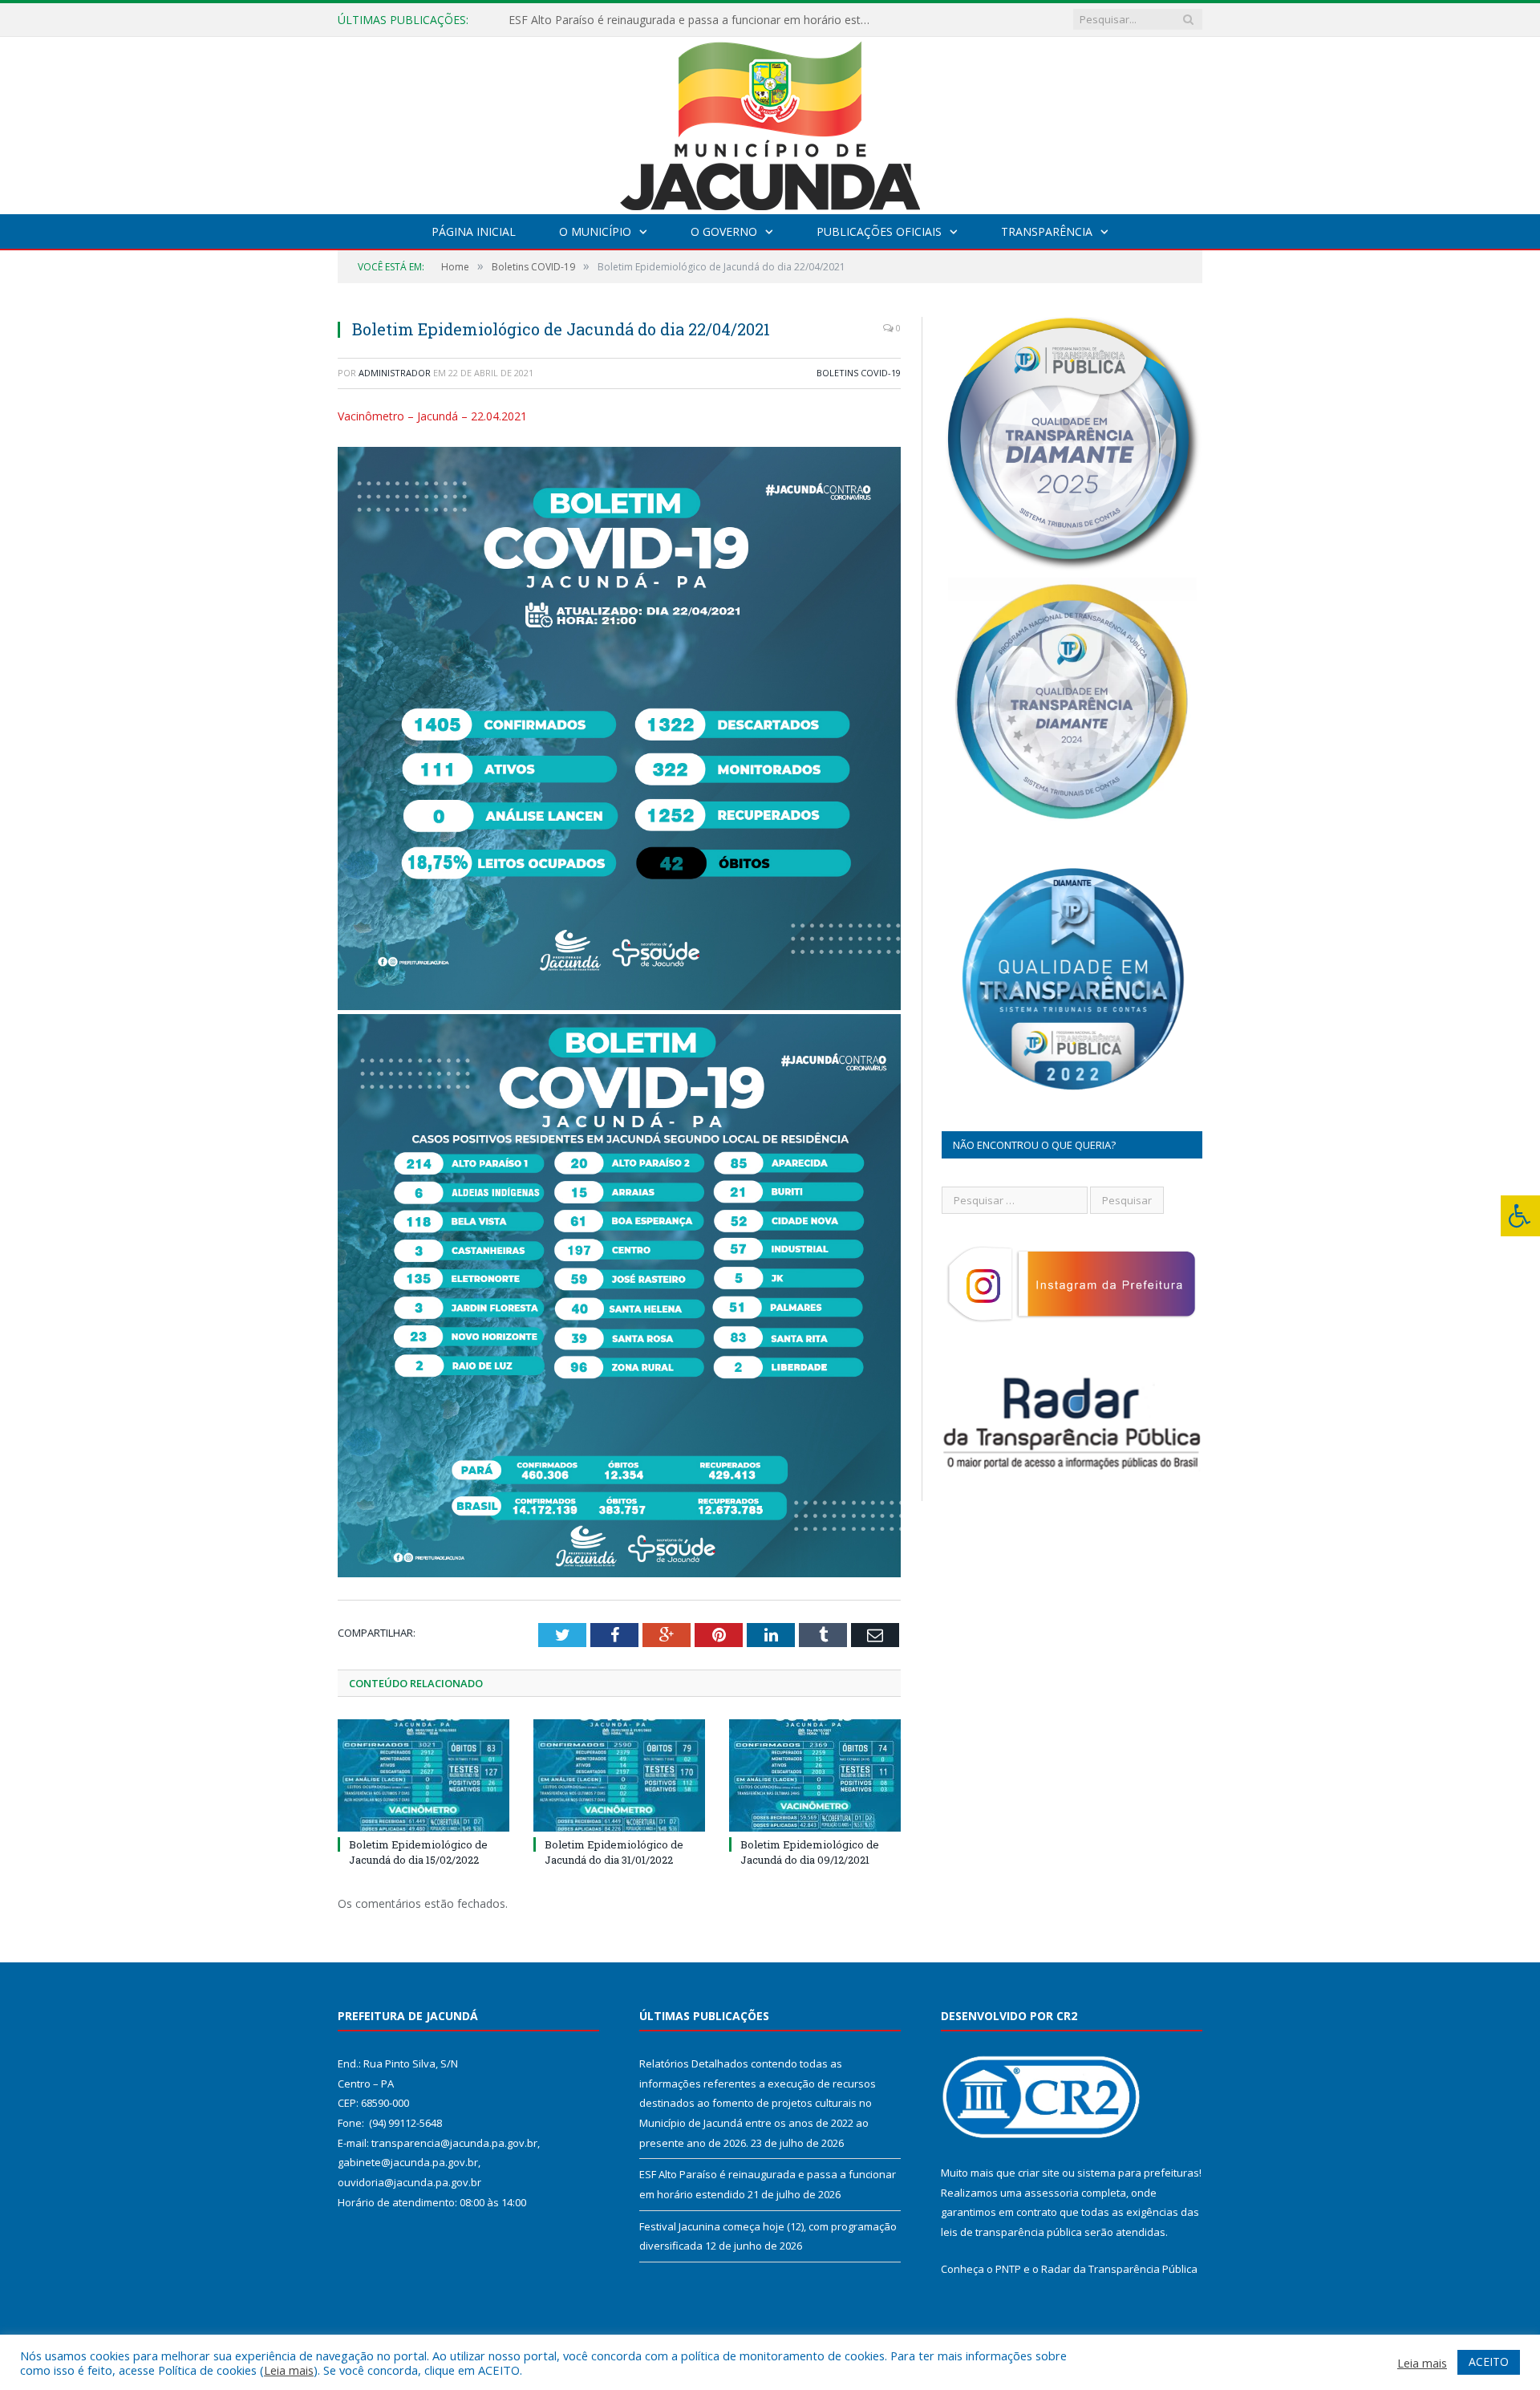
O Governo (724, 231)
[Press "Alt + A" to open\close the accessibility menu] (1520, 1216)
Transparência (1047, 231)
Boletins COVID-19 (859, 373)
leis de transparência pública (1011, 2232)
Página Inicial (474, 231)
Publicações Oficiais (879, 231)
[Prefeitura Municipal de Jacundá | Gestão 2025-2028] (770, 122)
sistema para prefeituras (1138, 2173)
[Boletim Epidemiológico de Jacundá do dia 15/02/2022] (423, 1775)
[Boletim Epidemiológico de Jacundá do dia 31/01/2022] (619, 1775)
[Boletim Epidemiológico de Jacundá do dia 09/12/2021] (815, 1775)
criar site (1039, 2173)
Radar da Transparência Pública (1119, 2269)
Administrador (395, 373)
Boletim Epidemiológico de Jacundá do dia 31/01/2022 (614, 1852)
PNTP (1008, 2269)
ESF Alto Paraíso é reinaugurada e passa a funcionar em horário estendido (693, 20)
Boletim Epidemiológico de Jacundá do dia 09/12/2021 (810, 1852)
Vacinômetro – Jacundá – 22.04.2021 (432, 416)
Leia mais (289, 2370)
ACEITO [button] (1489, 2362)
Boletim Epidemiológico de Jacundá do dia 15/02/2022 (418, 1852)
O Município (595, 231)
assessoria (1052, 2193)
